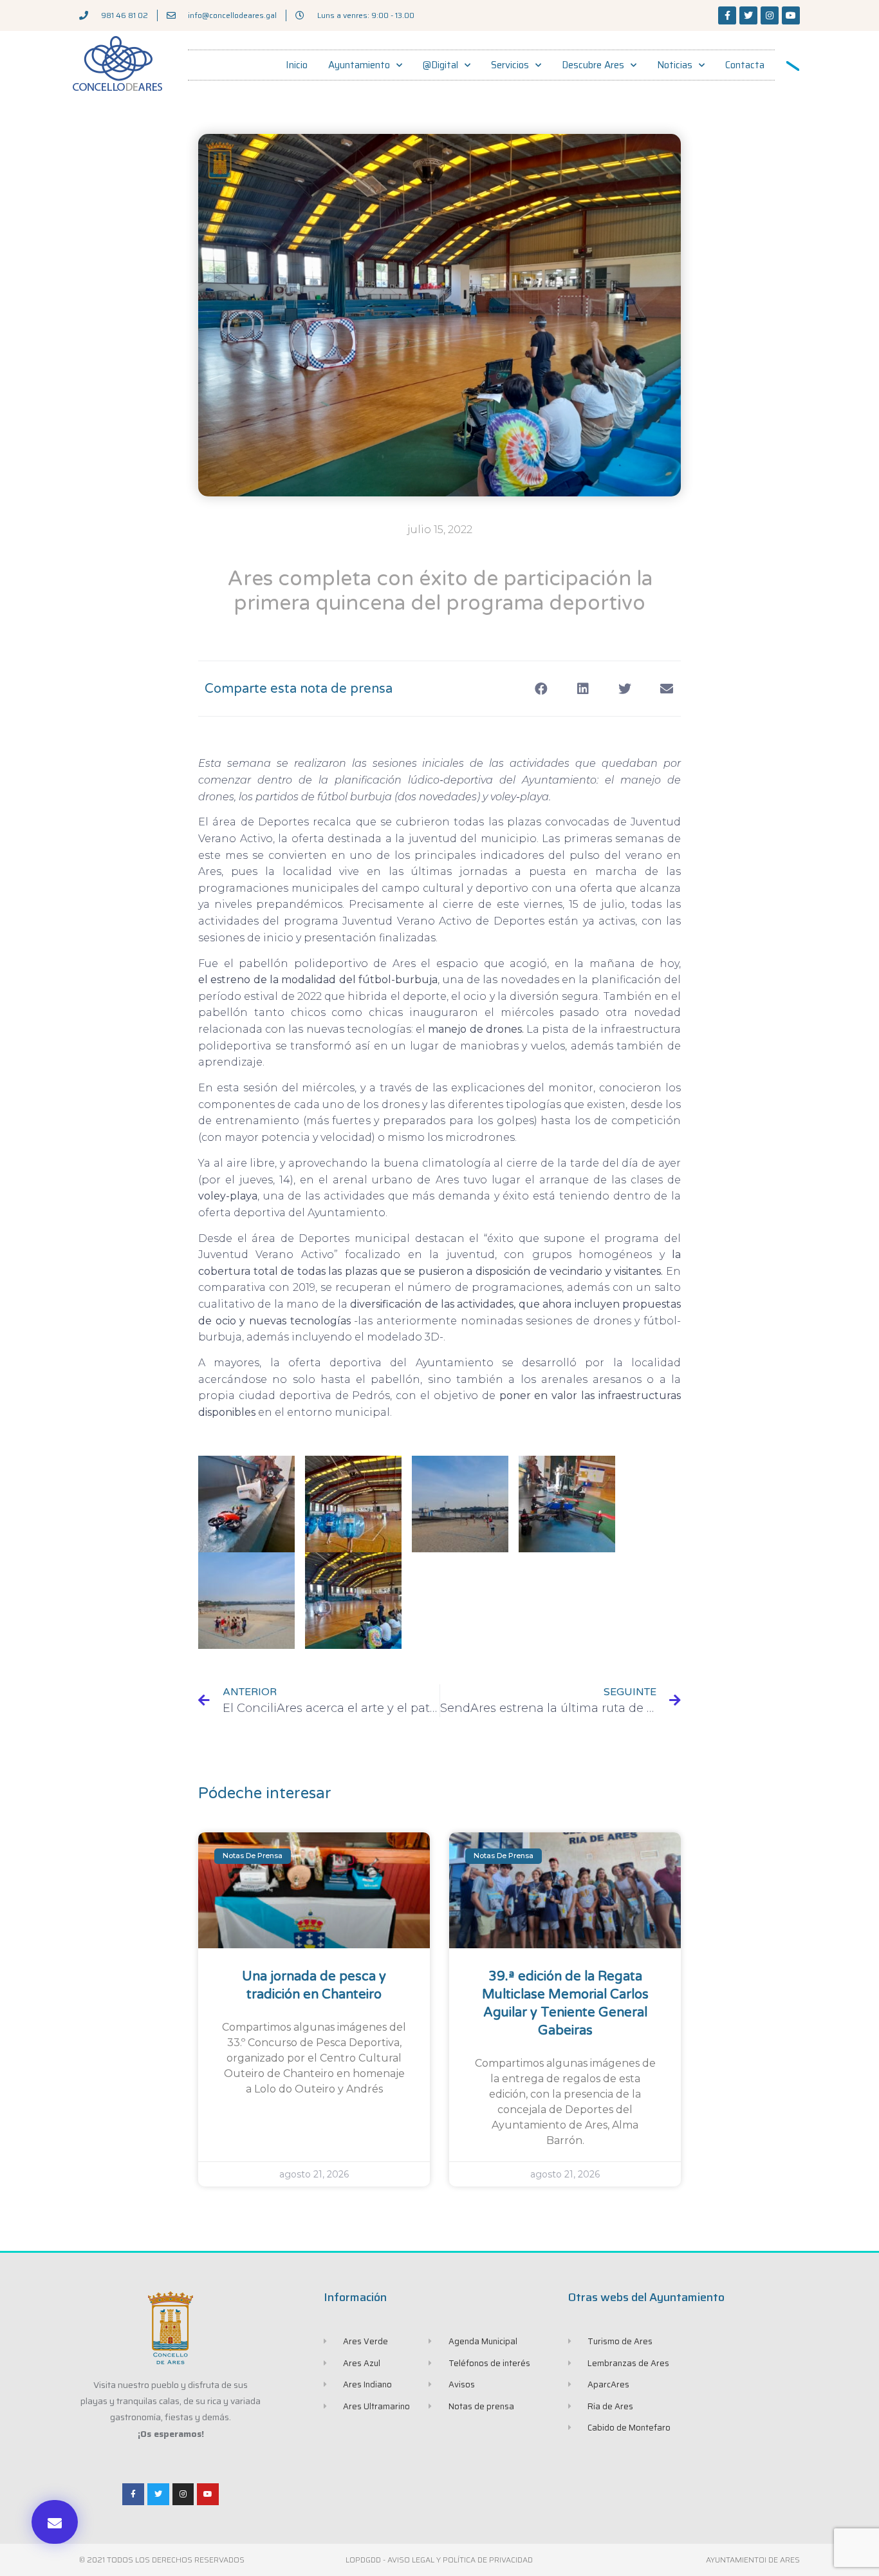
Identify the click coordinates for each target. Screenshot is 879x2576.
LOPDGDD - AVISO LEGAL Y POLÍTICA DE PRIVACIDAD (439, 2560)
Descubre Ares (593, 65)
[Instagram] (770, 15)
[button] (55, 2522)
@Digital (440, 65)
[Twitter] (748, 15)
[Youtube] (791, 15)
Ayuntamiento (359, 65)
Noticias (675, 65)
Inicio (297, 65)
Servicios (510, 65)
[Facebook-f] (727, 15)
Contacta (745, 65)
